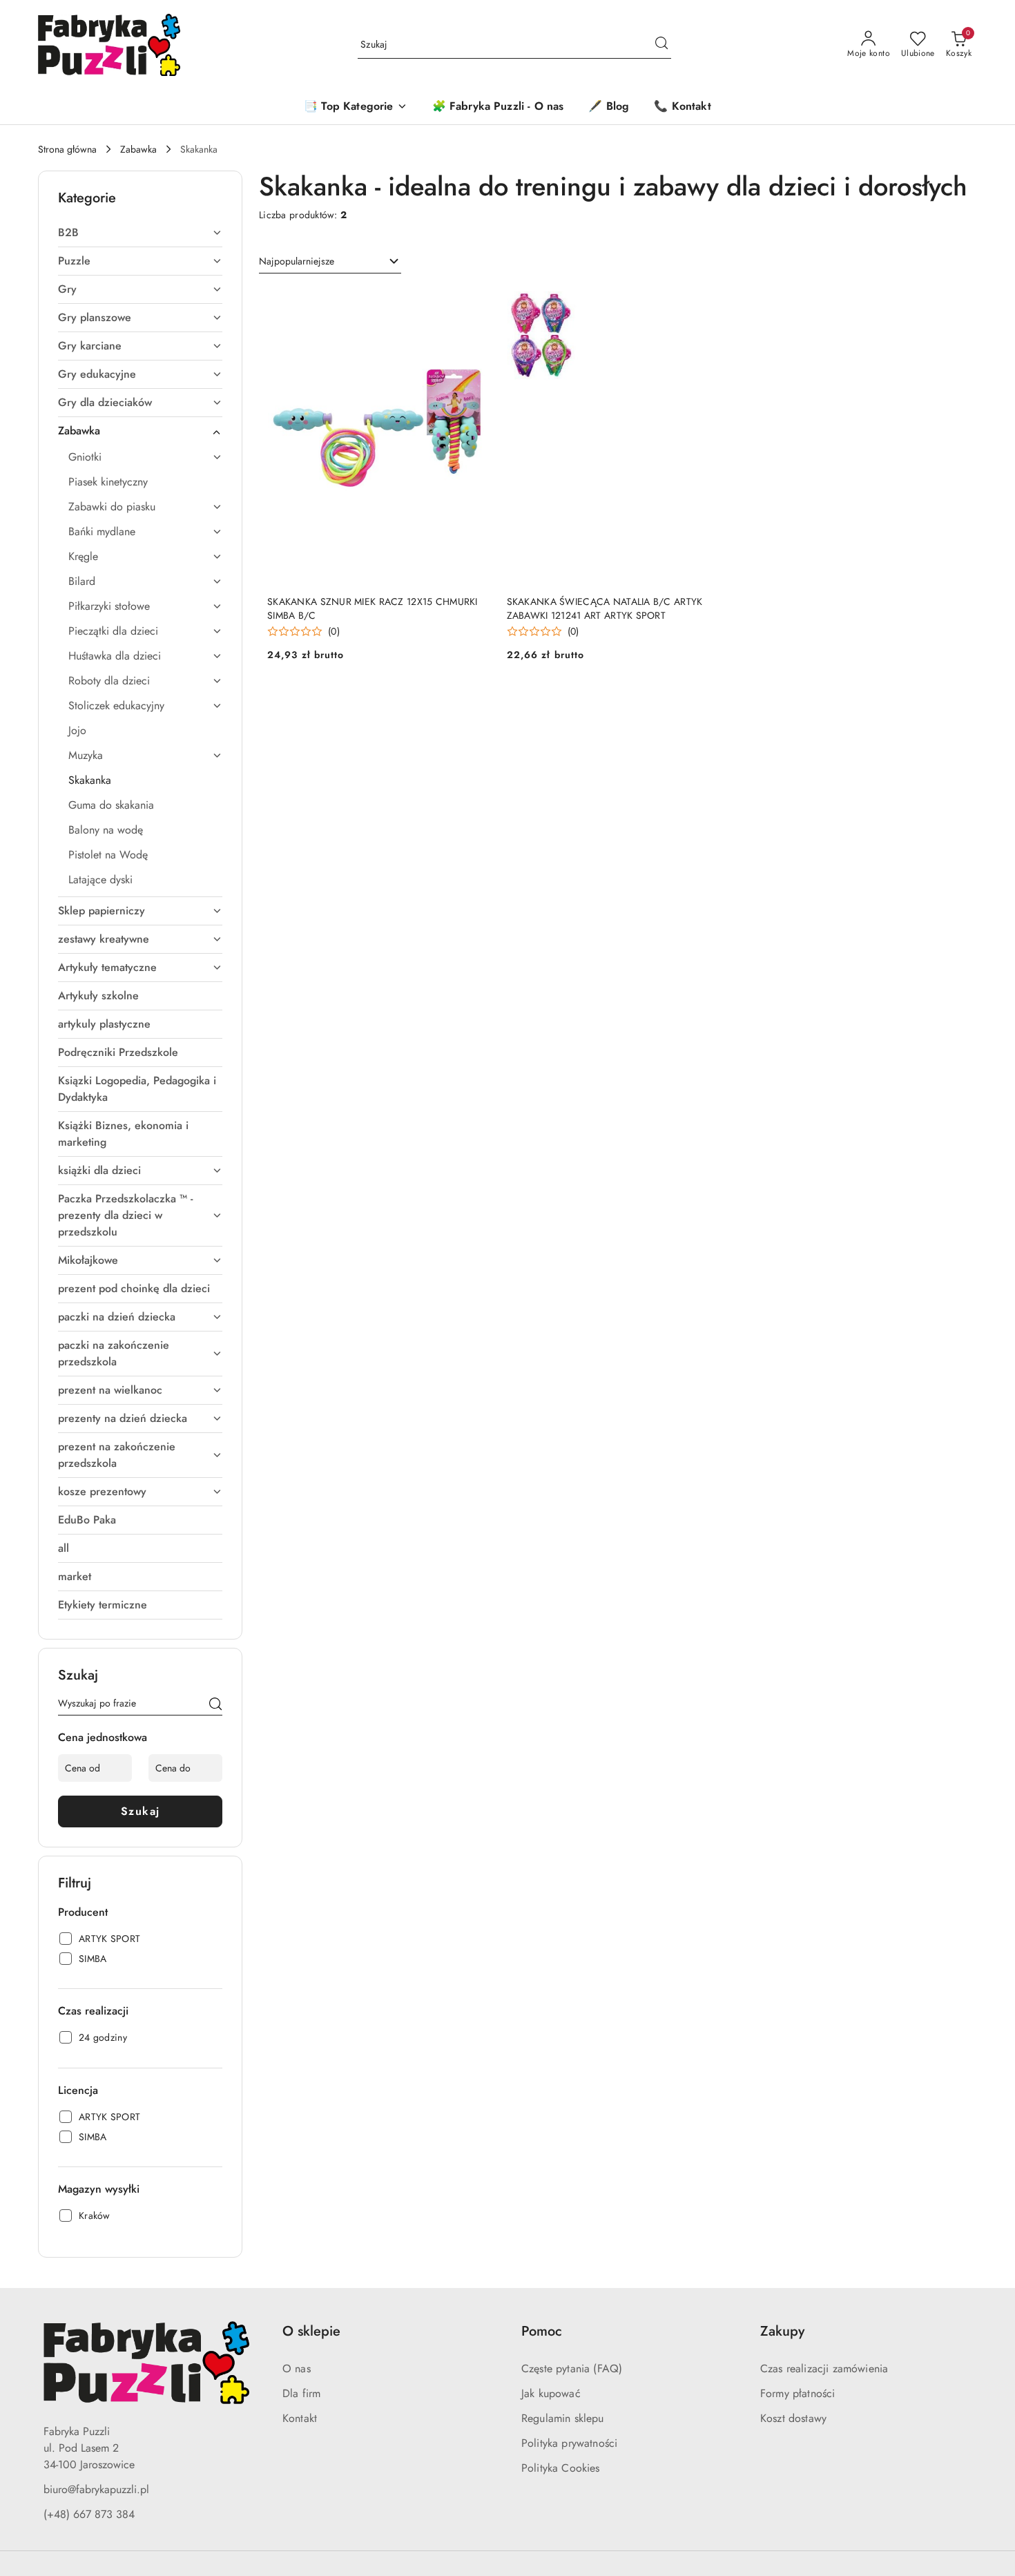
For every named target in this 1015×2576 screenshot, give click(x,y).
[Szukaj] (215, 1706)
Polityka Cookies (561, 2468)
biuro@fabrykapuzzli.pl (96, 2489)
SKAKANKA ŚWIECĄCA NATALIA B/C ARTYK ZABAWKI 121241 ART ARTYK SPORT (605, 608)
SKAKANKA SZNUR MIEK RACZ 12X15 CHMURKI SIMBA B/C (373, 608)
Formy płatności (797, 2393)
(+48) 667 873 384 (89, 2514)
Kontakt (300, 2418)
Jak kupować (551, 2393)
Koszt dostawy (793, 2418)
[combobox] (330, 262)
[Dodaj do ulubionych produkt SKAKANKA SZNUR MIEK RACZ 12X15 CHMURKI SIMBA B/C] (474, 303)
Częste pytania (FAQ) (572, 2368)
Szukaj (141, 1811)
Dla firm (301, 2393)
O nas (297, 2368)
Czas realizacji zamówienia (824, 2368)
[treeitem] (140, 233)
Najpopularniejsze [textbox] (297, 261)
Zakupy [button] (782, 2331)
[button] (355, 107)
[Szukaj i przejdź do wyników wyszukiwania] (661, 45)
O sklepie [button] (311, 2331)
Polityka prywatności (569, 2443)
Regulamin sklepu (563, 2418)
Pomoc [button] (542, 2331)
